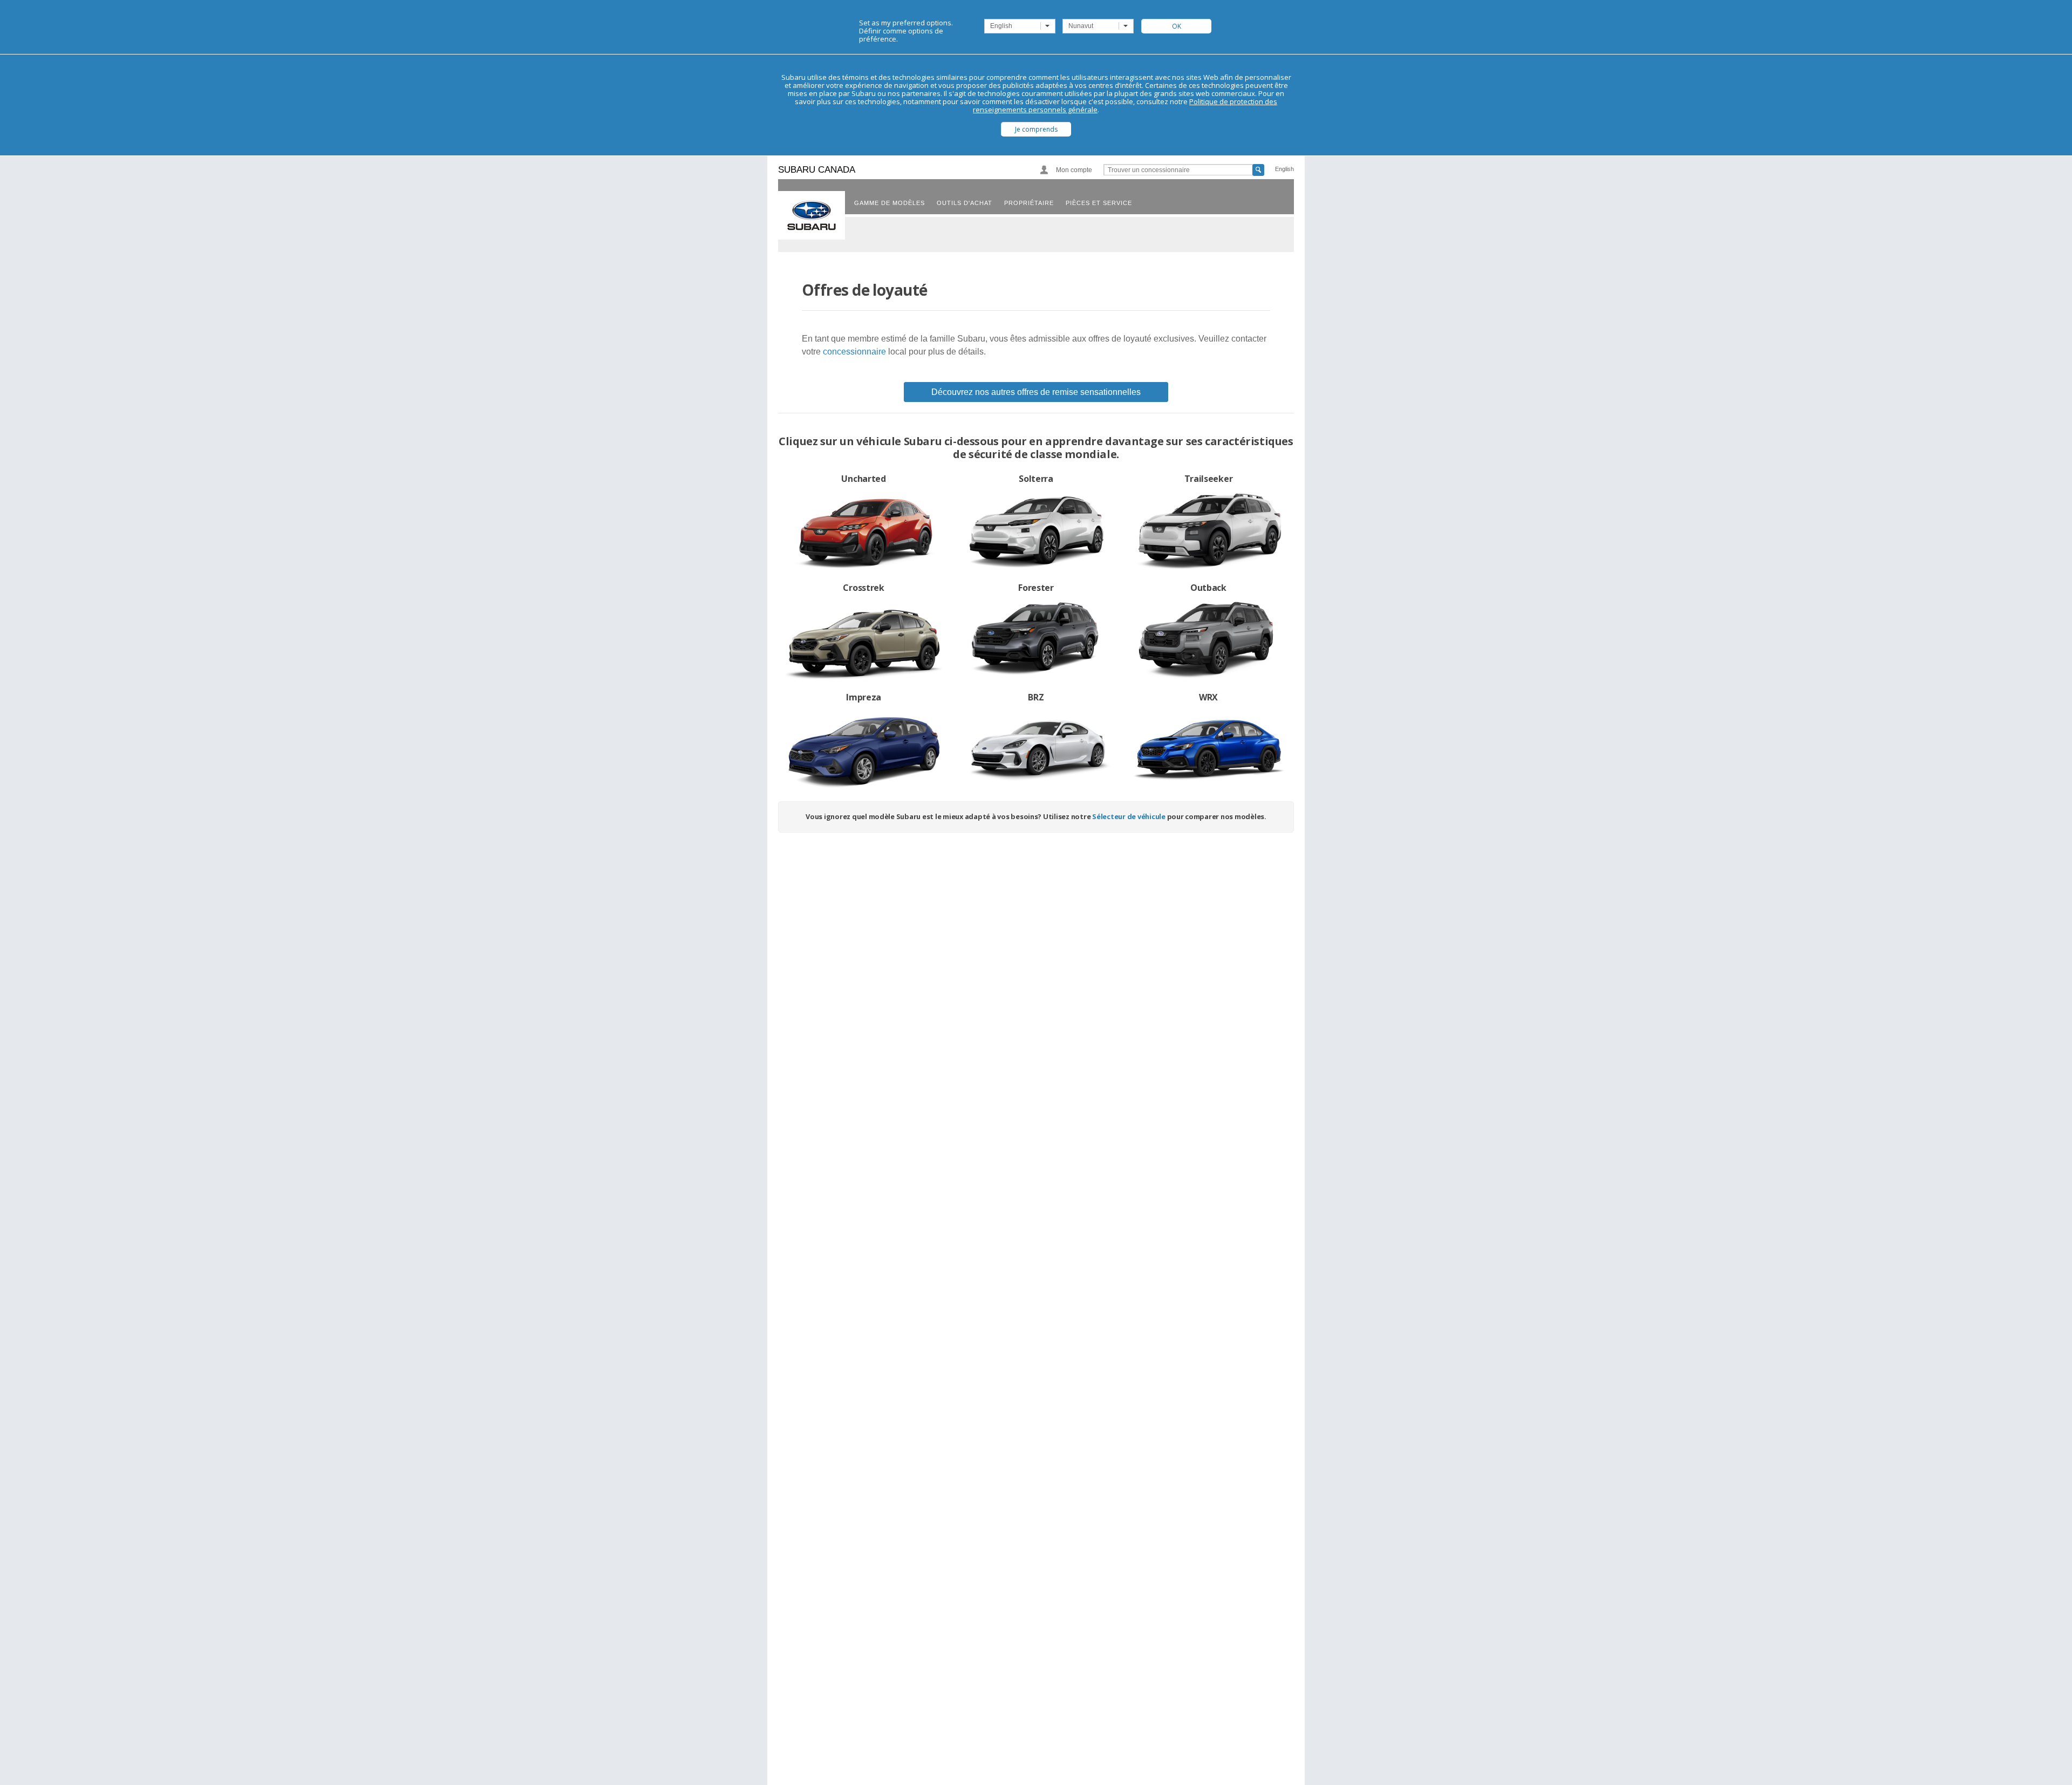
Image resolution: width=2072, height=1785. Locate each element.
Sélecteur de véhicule (1129, 816)
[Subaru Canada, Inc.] (812, 215)
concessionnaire (854, 352)
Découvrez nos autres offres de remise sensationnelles (1036, 392)
